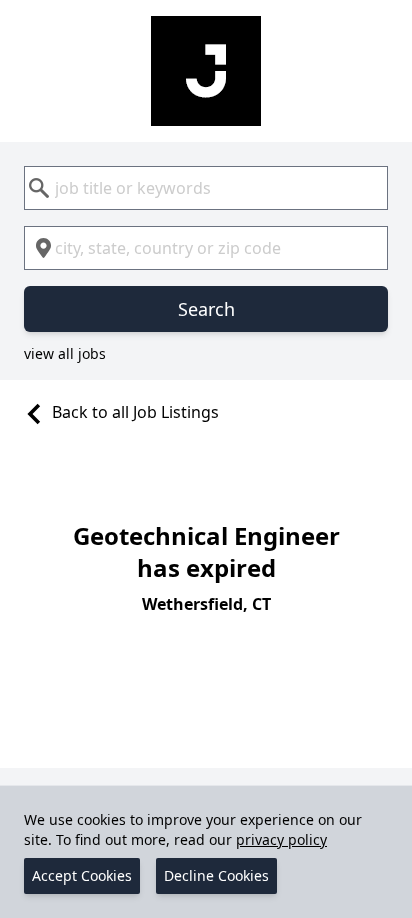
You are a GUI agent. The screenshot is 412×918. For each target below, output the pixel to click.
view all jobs (65, 353)
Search (206, 309)
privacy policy (281, 839)
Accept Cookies (82, 875)
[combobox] (206, 188)
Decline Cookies (216, 875)
